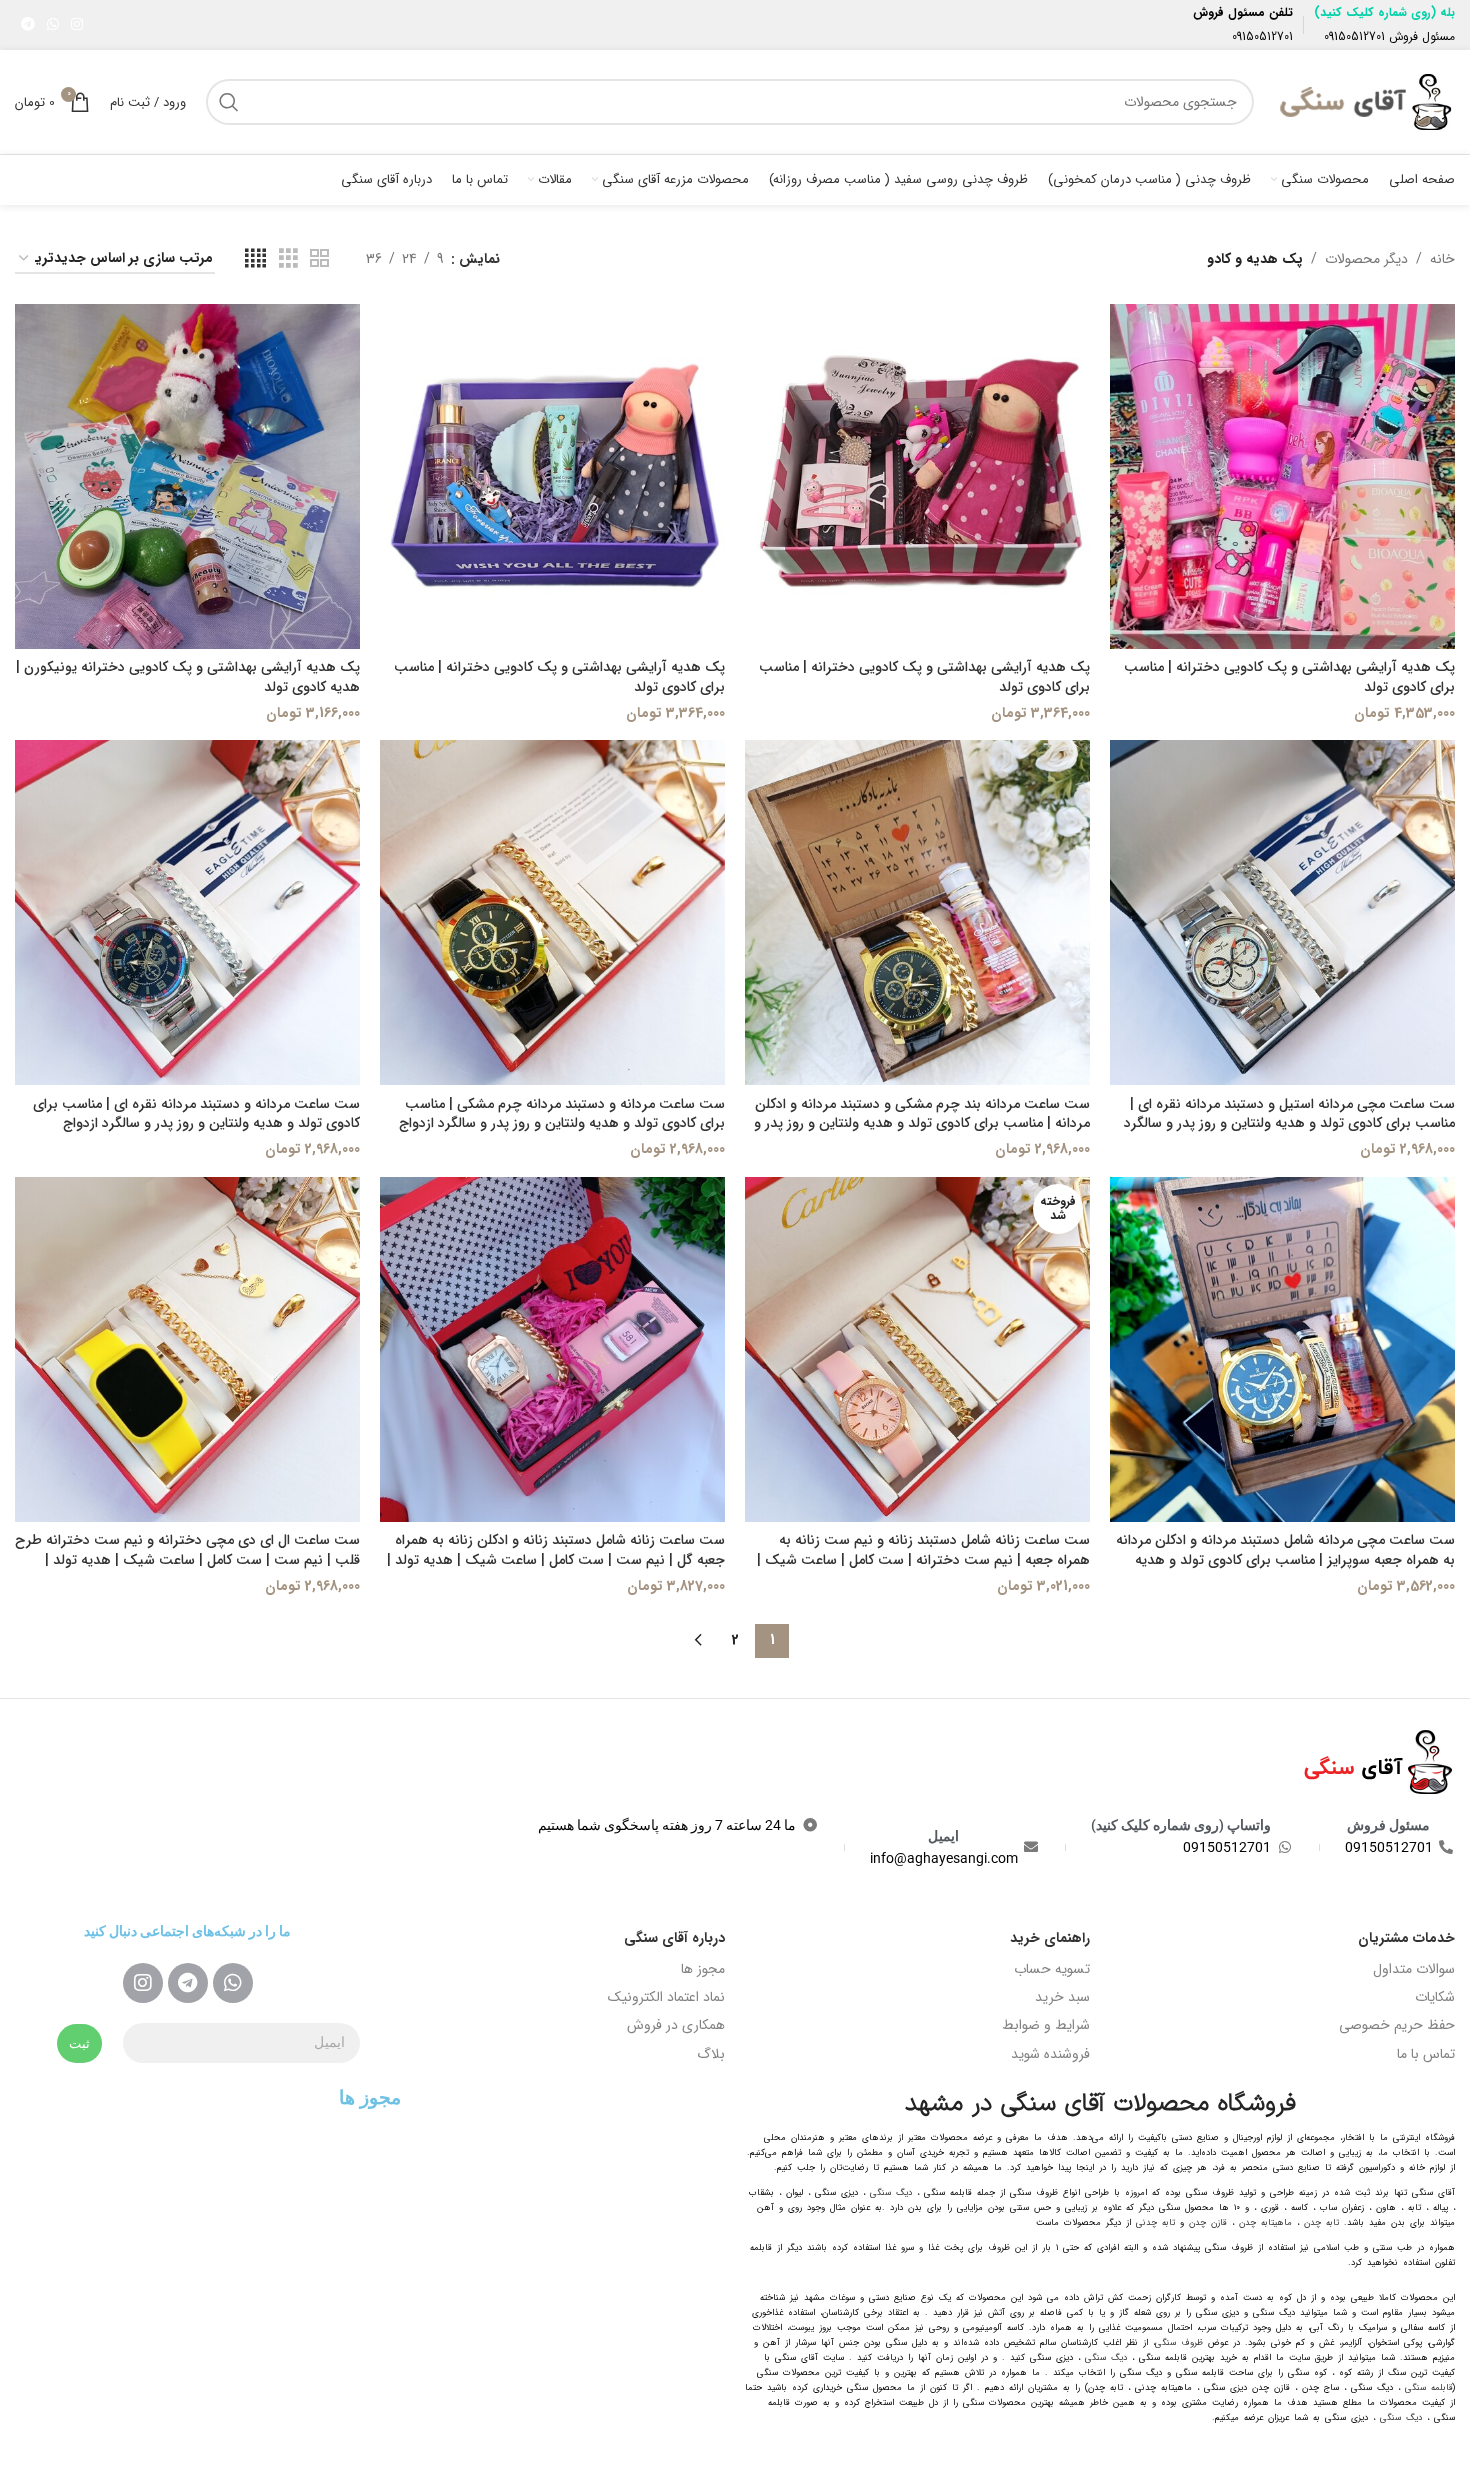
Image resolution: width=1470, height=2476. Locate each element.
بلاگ (711, 2054)
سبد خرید (1062, 1997)
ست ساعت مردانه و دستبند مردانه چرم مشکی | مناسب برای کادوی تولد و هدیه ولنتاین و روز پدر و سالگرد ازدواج (562, 1114)
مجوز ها (703, 1969)
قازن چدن (1208, 2223)
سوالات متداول (1414, 1969)
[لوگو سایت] (1364, 101)
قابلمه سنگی (1429, 2388)
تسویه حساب (1052, 1969)
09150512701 (1354, 36)
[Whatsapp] (233, 1983)
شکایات (1435, 1997)
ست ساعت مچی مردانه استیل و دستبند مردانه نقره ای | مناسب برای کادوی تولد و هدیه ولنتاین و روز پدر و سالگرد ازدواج (1289, 1123)
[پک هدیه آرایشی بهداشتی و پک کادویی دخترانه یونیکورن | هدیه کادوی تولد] (187, 476)
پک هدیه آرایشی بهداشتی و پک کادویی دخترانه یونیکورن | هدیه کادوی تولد (188, 677)
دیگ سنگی (891, 2193)
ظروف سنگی (1179, 2343)
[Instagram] (143, 1983)
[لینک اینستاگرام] (77, 25)
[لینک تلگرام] (28, 25)
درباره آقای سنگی (674, 1938)
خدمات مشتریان (1406, 1938)
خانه (1442, 259)
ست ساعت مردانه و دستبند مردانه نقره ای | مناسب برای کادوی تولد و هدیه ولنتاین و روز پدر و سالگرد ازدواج (196, 1114)
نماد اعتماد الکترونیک (666, 1997)
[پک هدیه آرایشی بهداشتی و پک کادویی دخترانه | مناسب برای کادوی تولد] (1282, 476)
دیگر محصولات (1366, 259)
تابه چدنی (1155, 2223)
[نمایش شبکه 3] (288, 259)
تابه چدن (1321, 2223)
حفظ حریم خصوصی (1397, 2025)
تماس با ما (1426, 2054)
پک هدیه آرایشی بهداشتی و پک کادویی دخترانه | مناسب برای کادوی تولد (1289, 677)
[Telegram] (188, 1983)
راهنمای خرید (1050, 1938)
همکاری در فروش (676, 2025)
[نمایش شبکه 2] (319, 259)
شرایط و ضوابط (1046, 2025)
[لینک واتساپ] (53, 25)
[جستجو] (229, 102)
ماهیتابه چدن (1265, 2223)
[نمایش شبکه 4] (255, 259)
